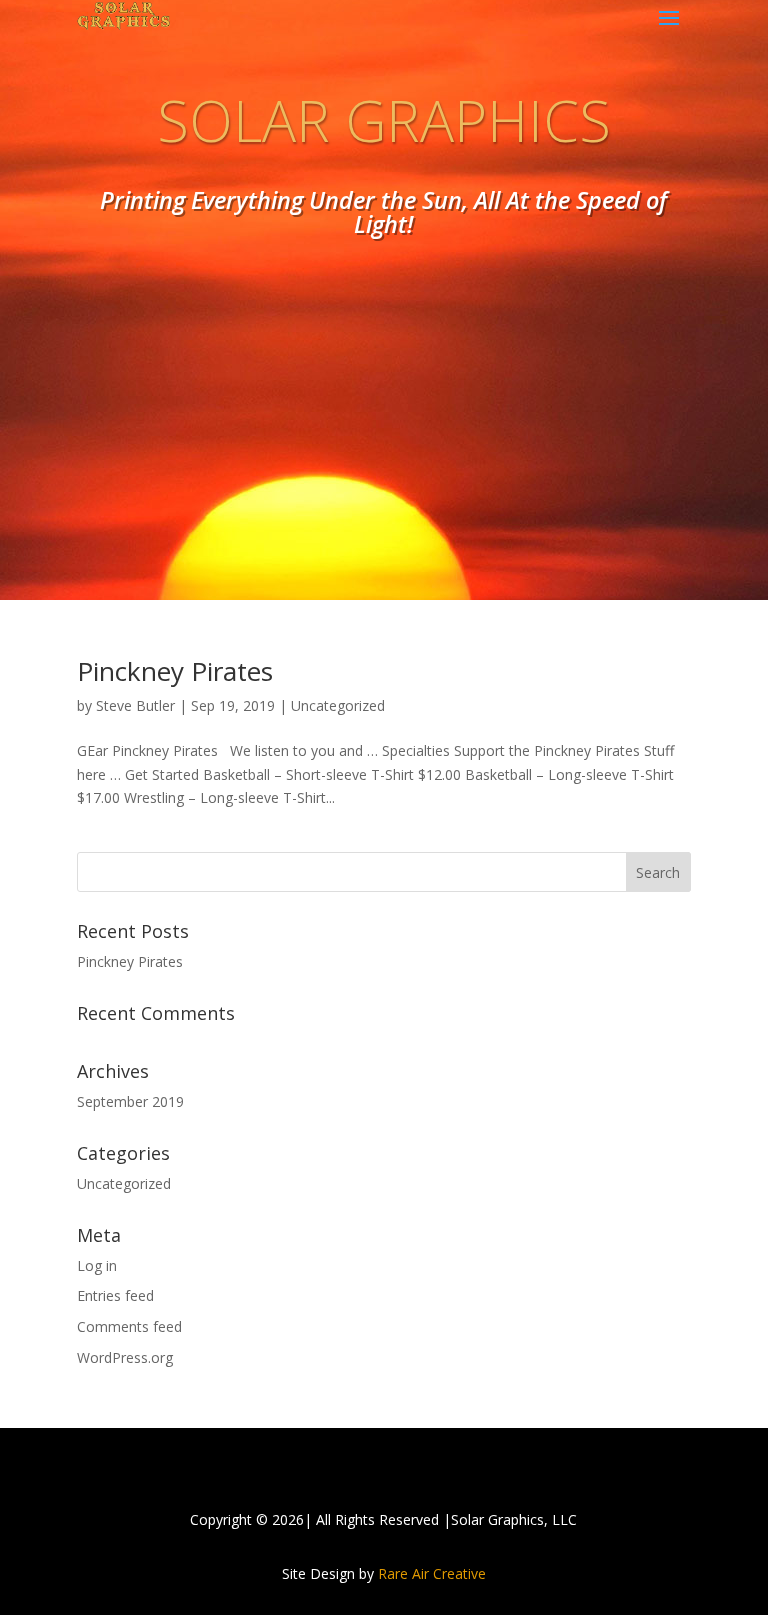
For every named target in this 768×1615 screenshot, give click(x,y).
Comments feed (129, 1326)
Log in (97, 1265)
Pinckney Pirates (175, 671)
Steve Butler (135, 705)
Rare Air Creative (432, 1573)
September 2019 (130, 1101)
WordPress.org (125, 1357)
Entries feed (115, 1295)
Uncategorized (338, 705)
